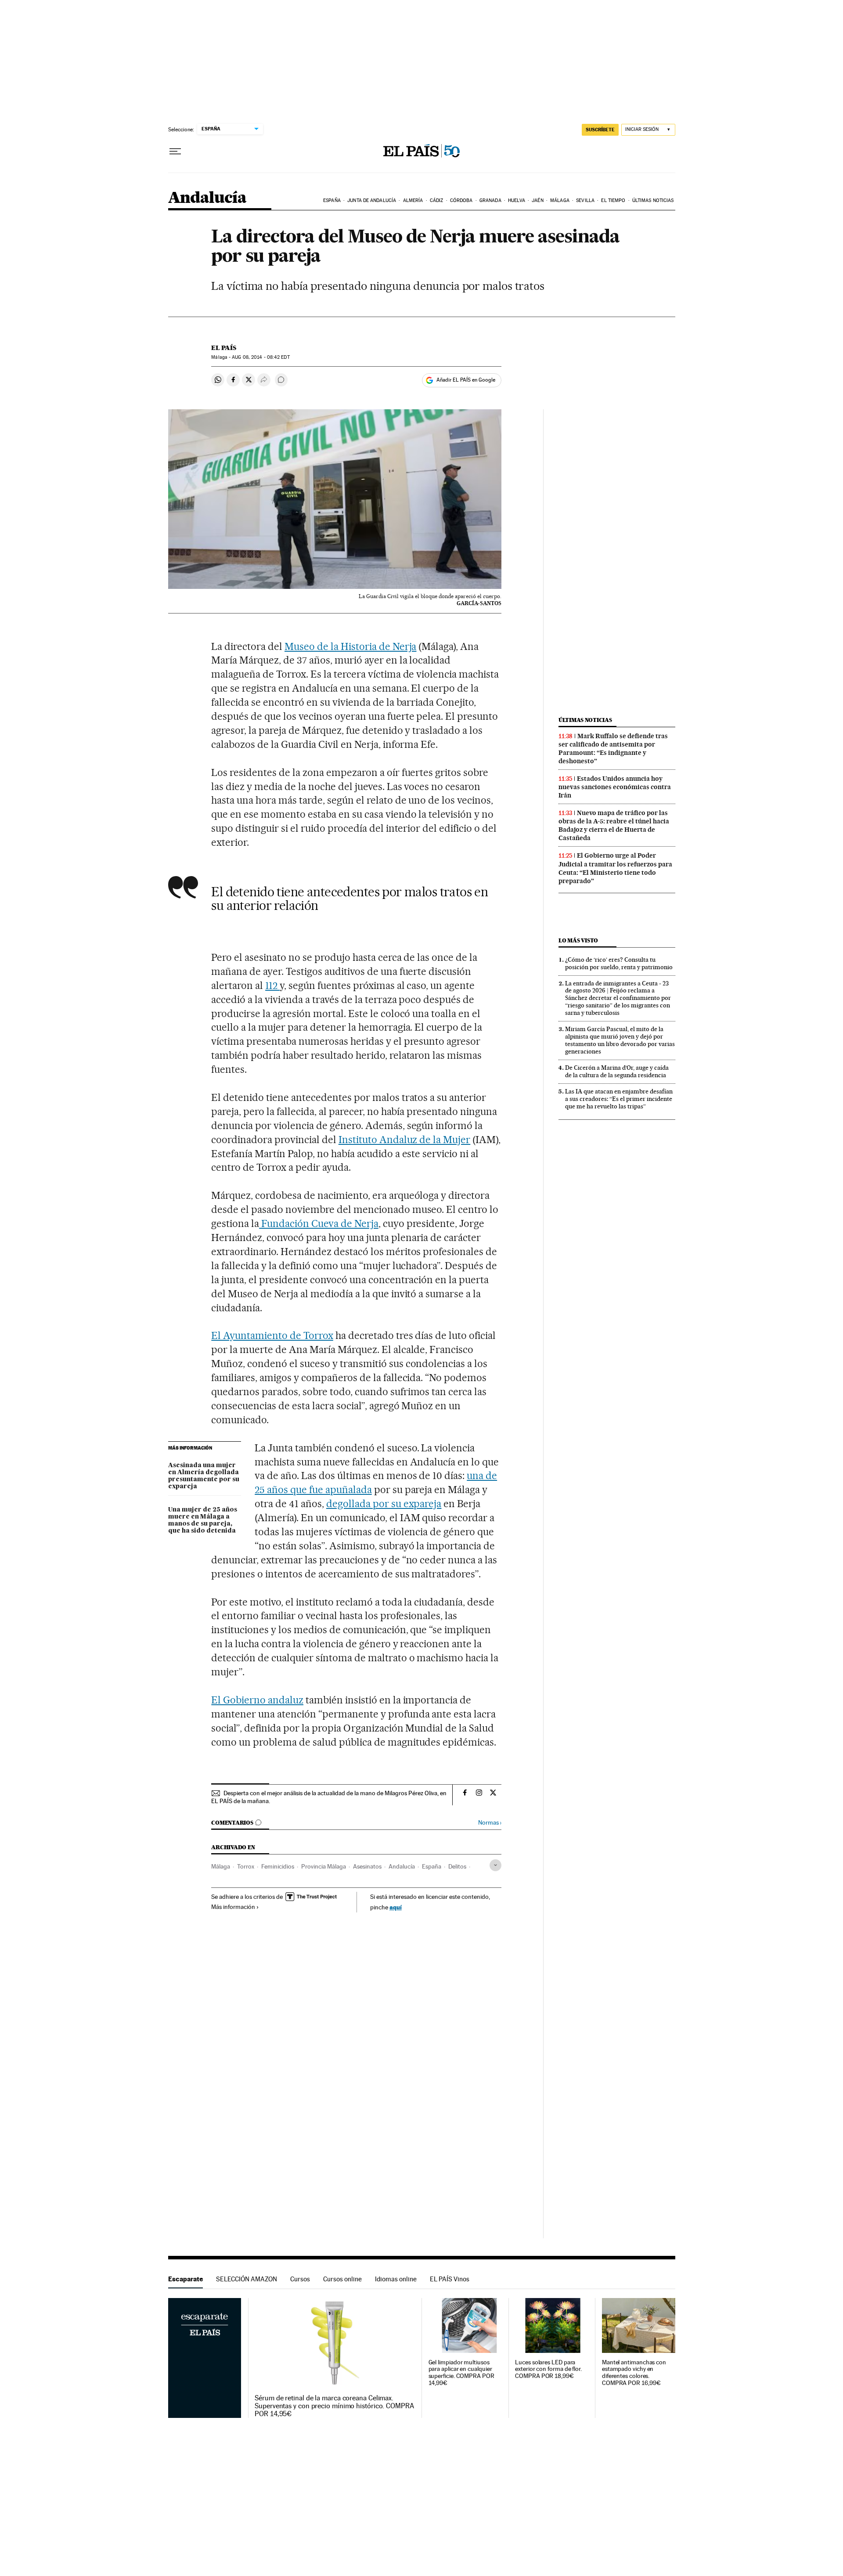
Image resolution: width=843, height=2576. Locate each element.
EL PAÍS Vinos (450, 2279)
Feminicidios (278, 1866)
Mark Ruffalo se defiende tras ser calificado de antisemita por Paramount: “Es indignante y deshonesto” (613, 749)
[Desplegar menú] (175, 152)
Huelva (517, 200)
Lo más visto (578, 940)
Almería (413, 200)
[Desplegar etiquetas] (495, 1865)
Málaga (560, 200)
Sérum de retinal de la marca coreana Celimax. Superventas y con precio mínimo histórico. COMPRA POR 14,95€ (334, 2406)
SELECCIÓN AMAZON (247, 2279)
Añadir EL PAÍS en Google (466, 380)
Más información (233, 1907)
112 (272, 985)
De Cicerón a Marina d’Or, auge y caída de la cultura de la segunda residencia (617, 1071)
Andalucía (207, 198)
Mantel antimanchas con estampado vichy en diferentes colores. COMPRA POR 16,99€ (634, 2373)
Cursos (300, 2279)
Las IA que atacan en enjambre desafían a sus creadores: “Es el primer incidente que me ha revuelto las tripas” (619, 1099)
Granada (490, 200)
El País (224, 348)
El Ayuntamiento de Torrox (272, 1335)
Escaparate (186, 2279)
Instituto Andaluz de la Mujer (404, 1140)
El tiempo (613, 200)
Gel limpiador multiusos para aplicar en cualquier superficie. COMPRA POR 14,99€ (461, 2373)
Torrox (246, 1866)
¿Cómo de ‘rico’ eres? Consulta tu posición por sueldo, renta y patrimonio (619, 963)
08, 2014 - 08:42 (261, 357)
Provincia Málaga (324, 1866)
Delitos (457, 1866)
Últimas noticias (653, 200)
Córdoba (461, 200)
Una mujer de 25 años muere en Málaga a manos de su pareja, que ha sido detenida (203, 1520)
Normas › (490, 1823)
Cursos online (342, 2279)
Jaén (537, 200)
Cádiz (437, 200)
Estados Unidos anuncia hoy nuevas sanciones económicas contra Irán (615, 787)
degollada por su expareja (384, 1504)
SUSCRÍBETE (600, 130)
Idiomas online (396, 2279)
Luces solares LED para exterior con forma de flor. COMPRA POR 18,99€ (548, 2369)
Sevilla (585, 200)
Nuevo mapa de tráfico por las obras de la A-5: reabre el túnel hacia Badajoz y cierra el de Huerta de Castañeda (614, 825)
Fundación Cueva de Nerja (319, 1223)
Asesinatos (367, 1866)
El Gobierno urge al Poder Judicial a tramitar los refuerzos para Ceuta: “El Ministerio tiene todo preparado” (615, 868)
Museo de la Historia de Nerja (350, 646)
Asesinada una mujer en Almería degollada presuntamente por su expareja (204, 1476)
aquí (396, 1907)
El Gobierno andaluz (257, 1700)
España (332, 200)
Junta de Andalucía (372, 200)
